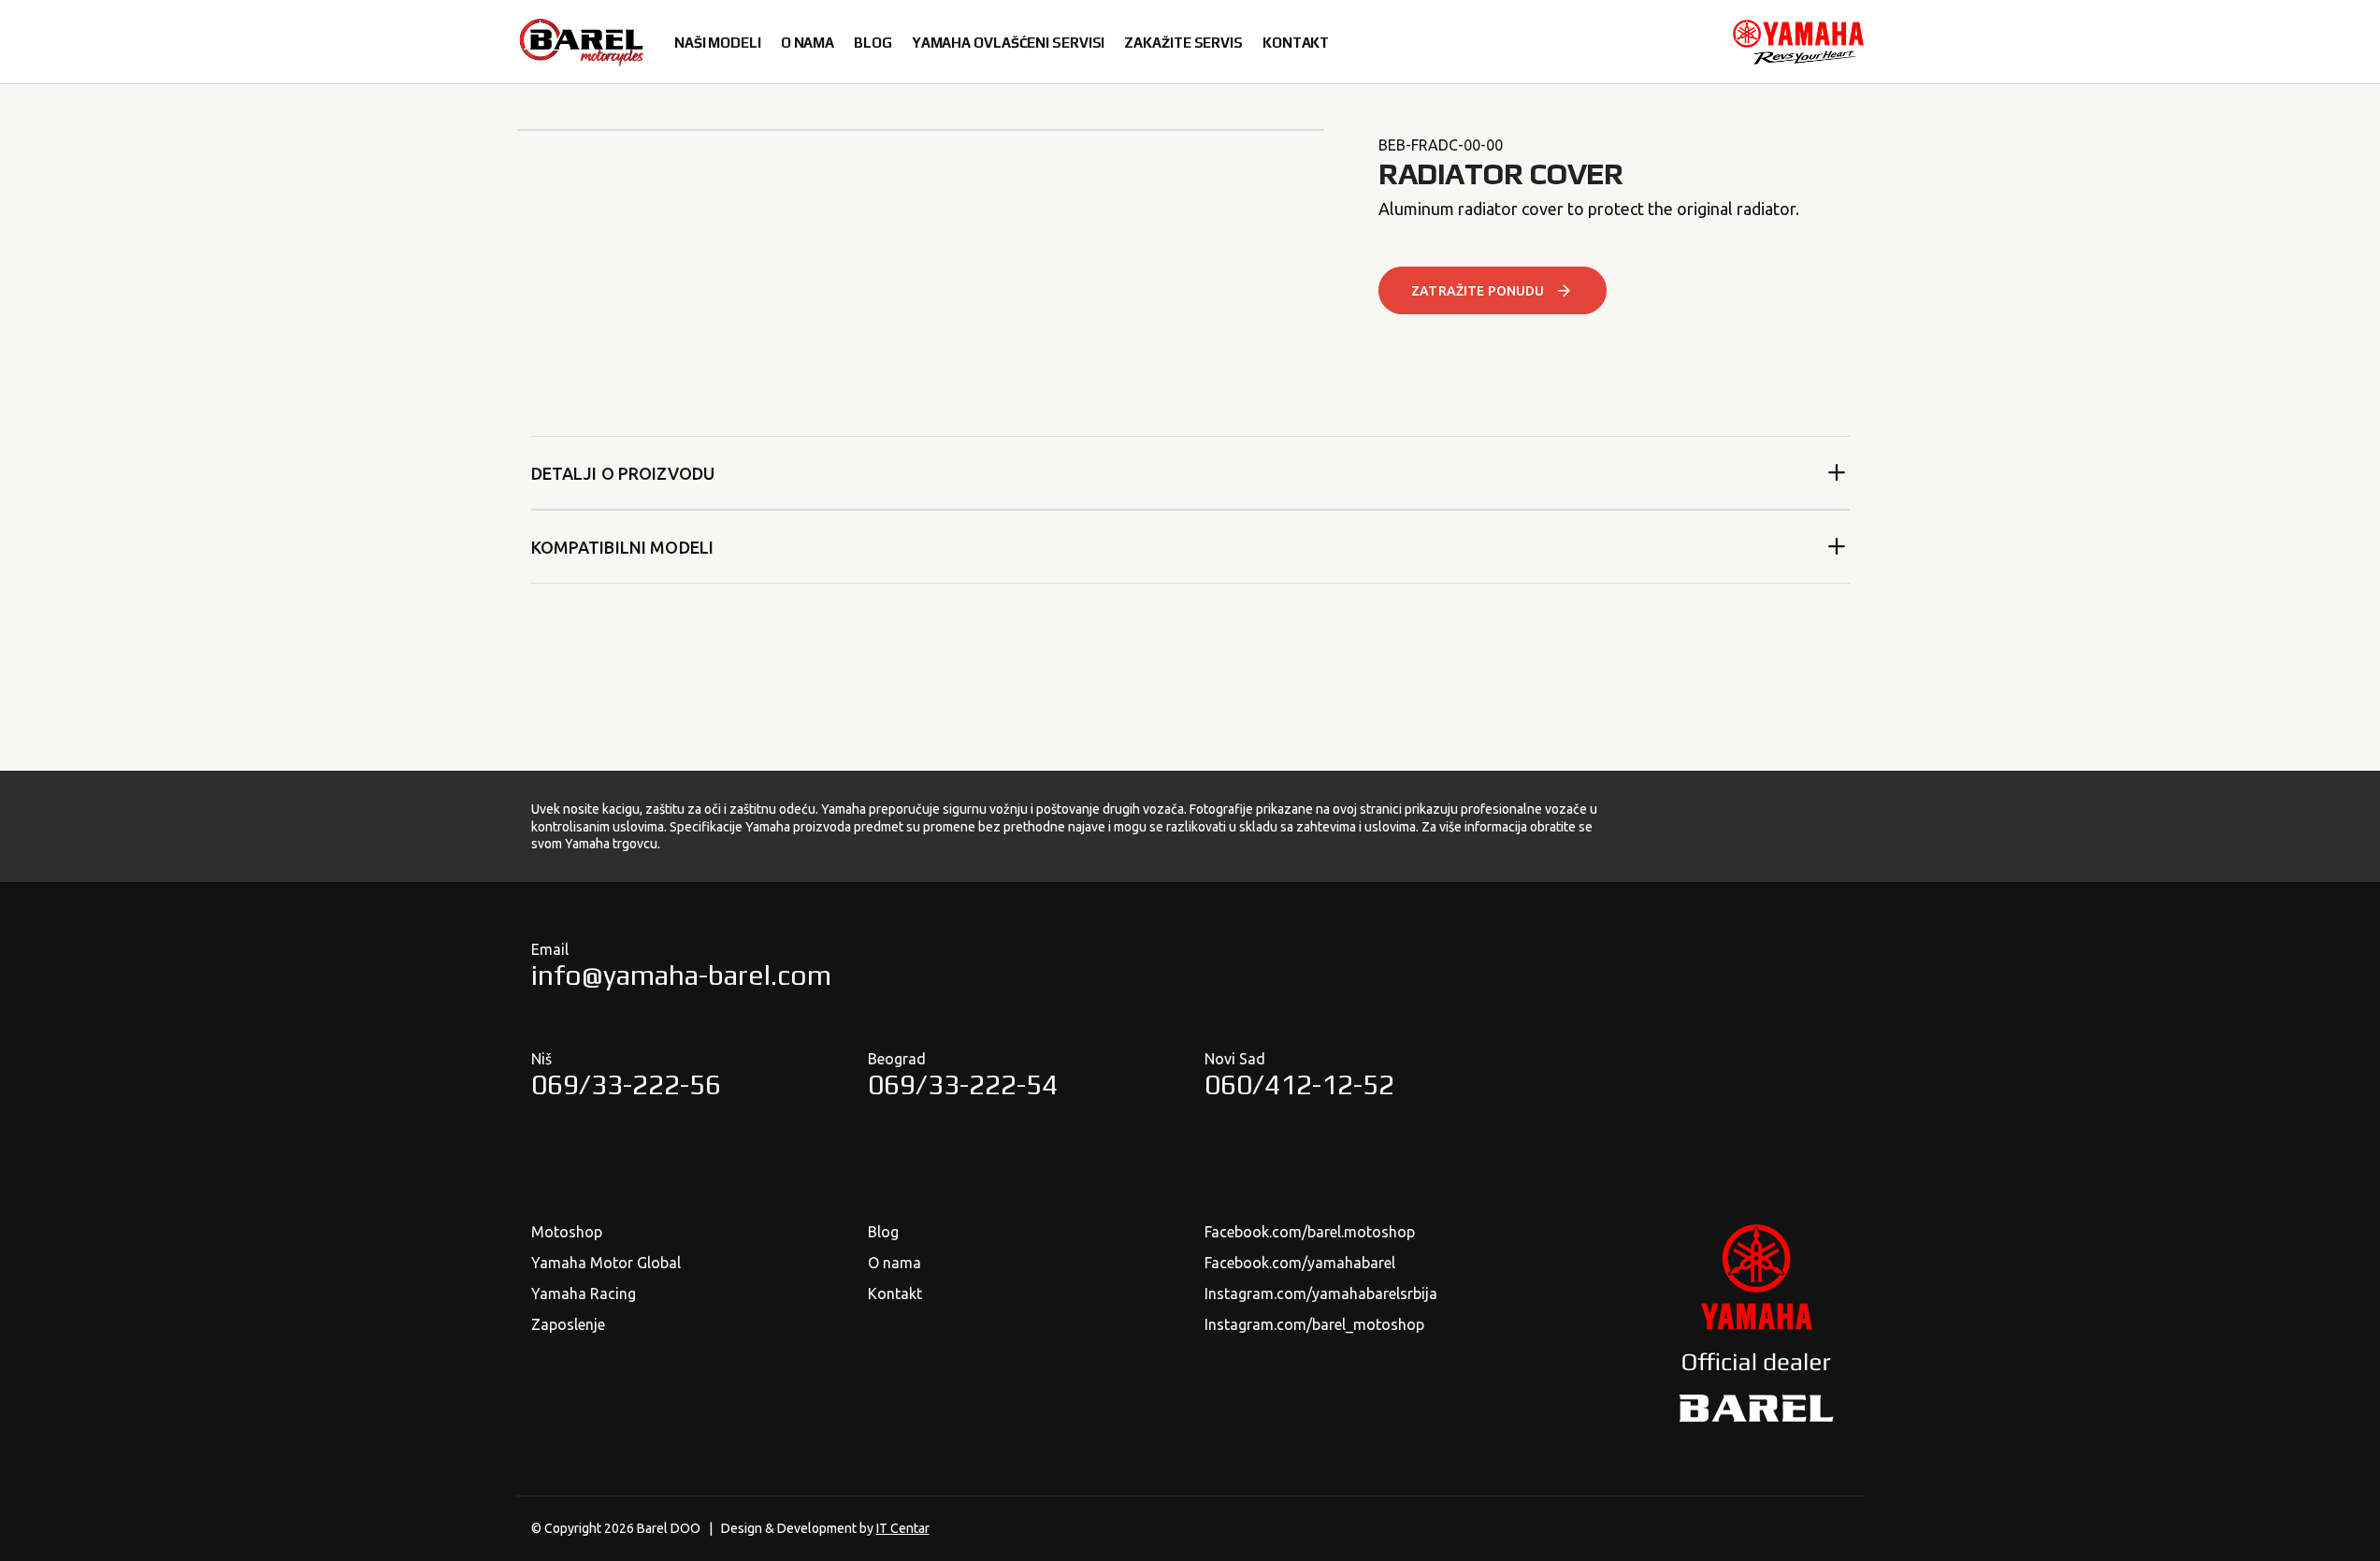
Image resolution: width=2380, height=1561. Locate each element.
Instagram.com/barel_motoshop (1314, 1324)
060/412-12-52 (1299, 1084)
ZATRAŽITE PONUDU (1478, 291)
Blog (883, 1232)
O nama (894, 1263)
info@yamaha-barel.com (681, 975)
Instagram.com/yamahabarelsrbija (1321, 1294)
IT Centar (903, 1528)
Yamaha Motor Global (606, 1263)
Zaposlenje (568, 1324)
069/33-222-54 (963, 1084)
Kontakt (895, 1294)
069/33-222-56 (626, 1084)
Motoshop (567, 1232)
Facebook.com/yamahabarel (1300, 1263)
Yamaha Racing (584, 1294)
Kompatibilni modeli (623, 547)
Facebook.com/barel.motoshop (1310, 1232)
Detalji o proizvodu (623, 473)
